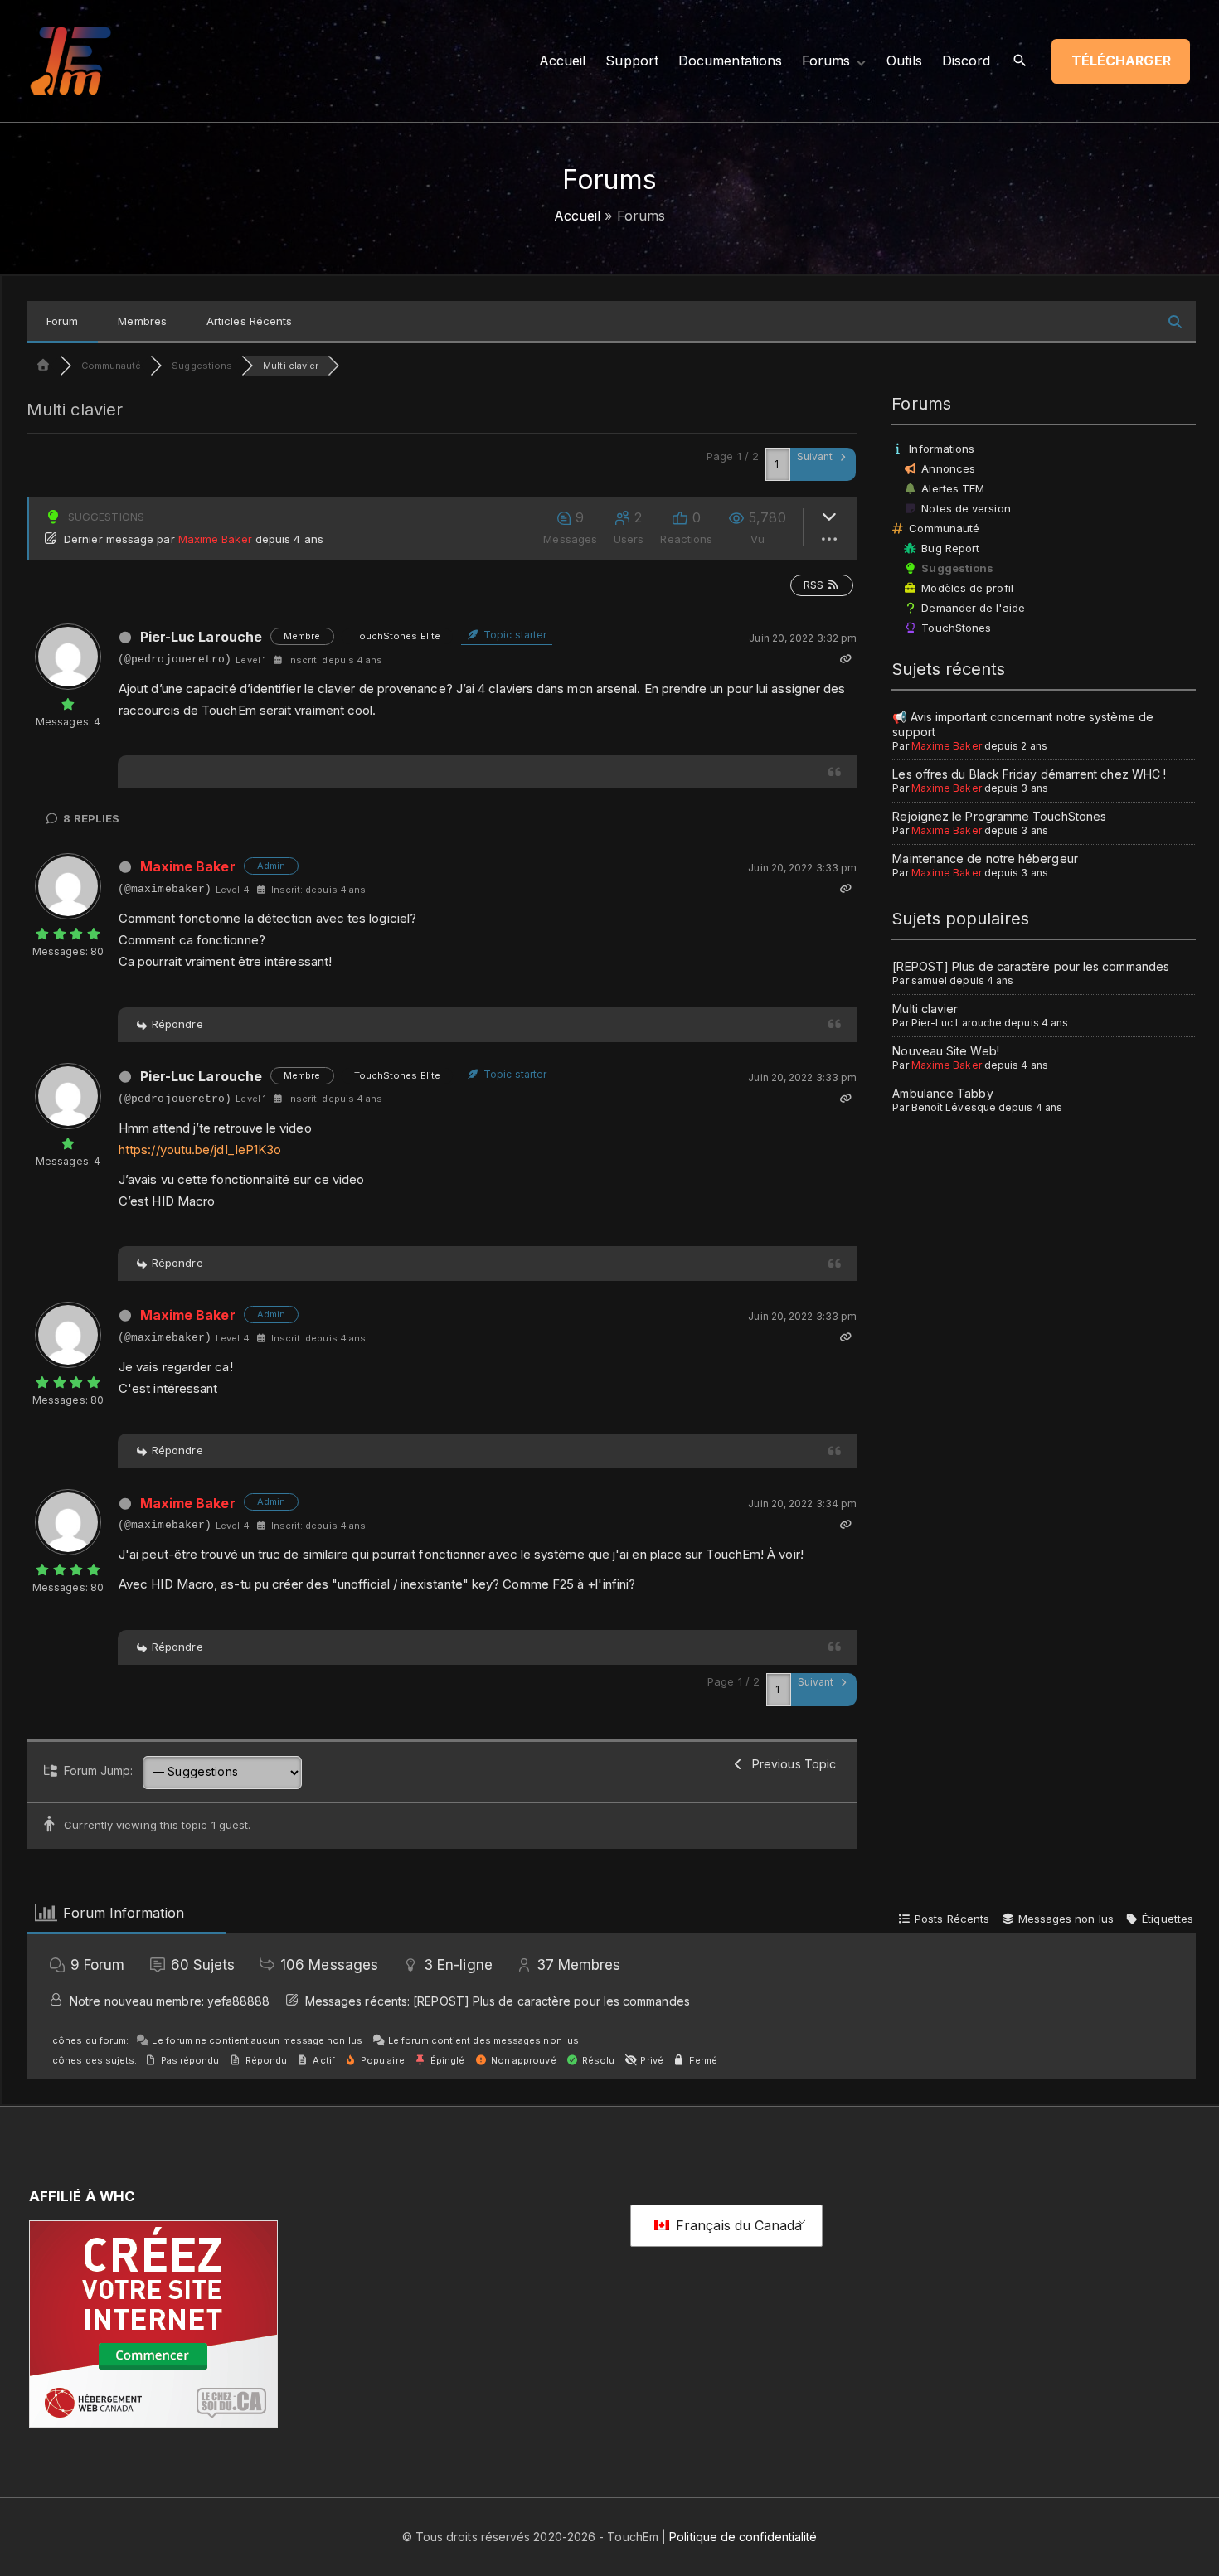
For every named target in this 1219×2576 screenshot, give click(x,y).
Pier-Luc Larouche (201, 637)
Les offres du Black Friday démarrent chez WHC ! (1029, 774)
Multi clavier (925, 1009)
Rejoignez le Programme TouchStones (999, 816)
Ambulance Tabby (942, 1093)
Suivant (816, 456)
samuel (929, 980)
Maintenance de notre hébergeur (985, 859)
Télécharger (1121, 61)
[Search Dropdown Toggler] (1020, 61)
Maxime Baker (215, 539)
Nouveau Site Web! (945, 1051)
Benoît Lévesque (954, 1107)
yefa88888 (239, 2001)
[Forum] (43, 366)
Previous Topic (791, 1764)
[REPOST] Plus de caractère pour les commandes (1031, 966)
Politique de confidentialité (743, 2537)
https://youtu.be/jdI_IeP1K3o (200, 1150)
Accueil (578, 216)
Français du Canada (737, 2225)
